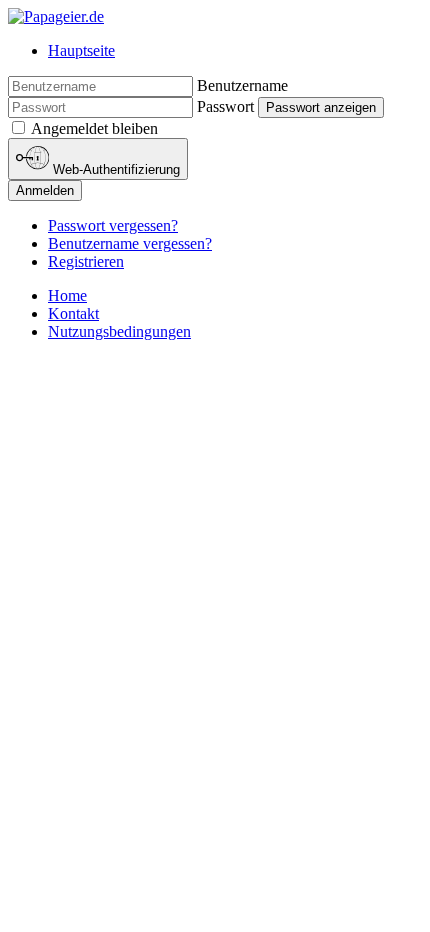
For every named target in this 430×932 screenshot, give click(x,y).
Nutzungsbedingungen (119, 331)
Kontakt (73, 313)
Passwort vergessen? (113, 225)
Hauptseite (81, 50)
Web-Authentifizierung (114, 169)
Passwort (225, 106)
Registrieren (86, 261)
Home (67, 295)
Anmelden (45, 190)
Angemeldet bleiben (94, 128)
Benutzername (242, 85)
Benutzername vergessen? (130, 243)
